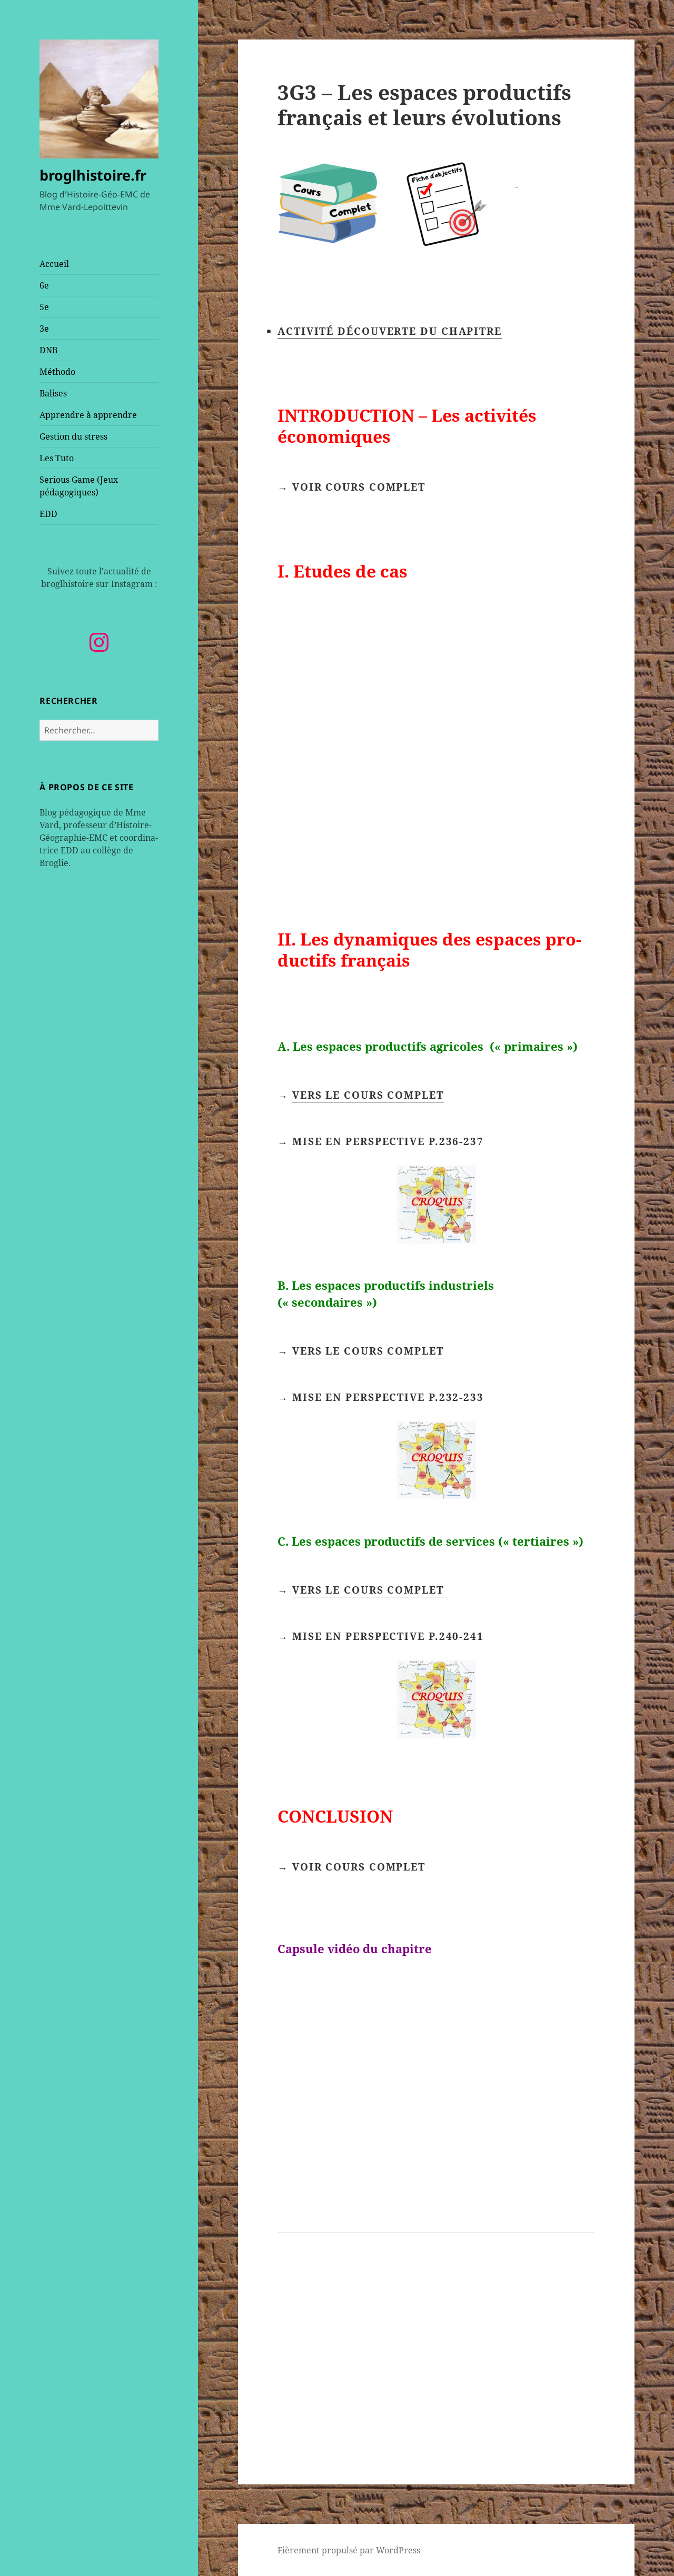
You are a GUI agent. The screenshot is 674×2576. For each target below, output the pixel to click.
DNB (48, 350)
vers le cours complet (368, 1095)
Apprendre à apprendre (88, 415)
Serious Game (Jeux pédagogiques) (79, 486)
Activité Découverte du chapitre (390, 331)
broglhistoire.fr (93, 175)
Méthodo (57, 372)
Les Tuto (57, 458)
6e (44, 285)
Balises (53, 393)
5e (44, 307)
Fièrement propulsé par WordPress (349, 2550)
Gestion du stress (73, 436)
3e (44, 329)
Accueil (54, 264)
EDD (48, 514)
